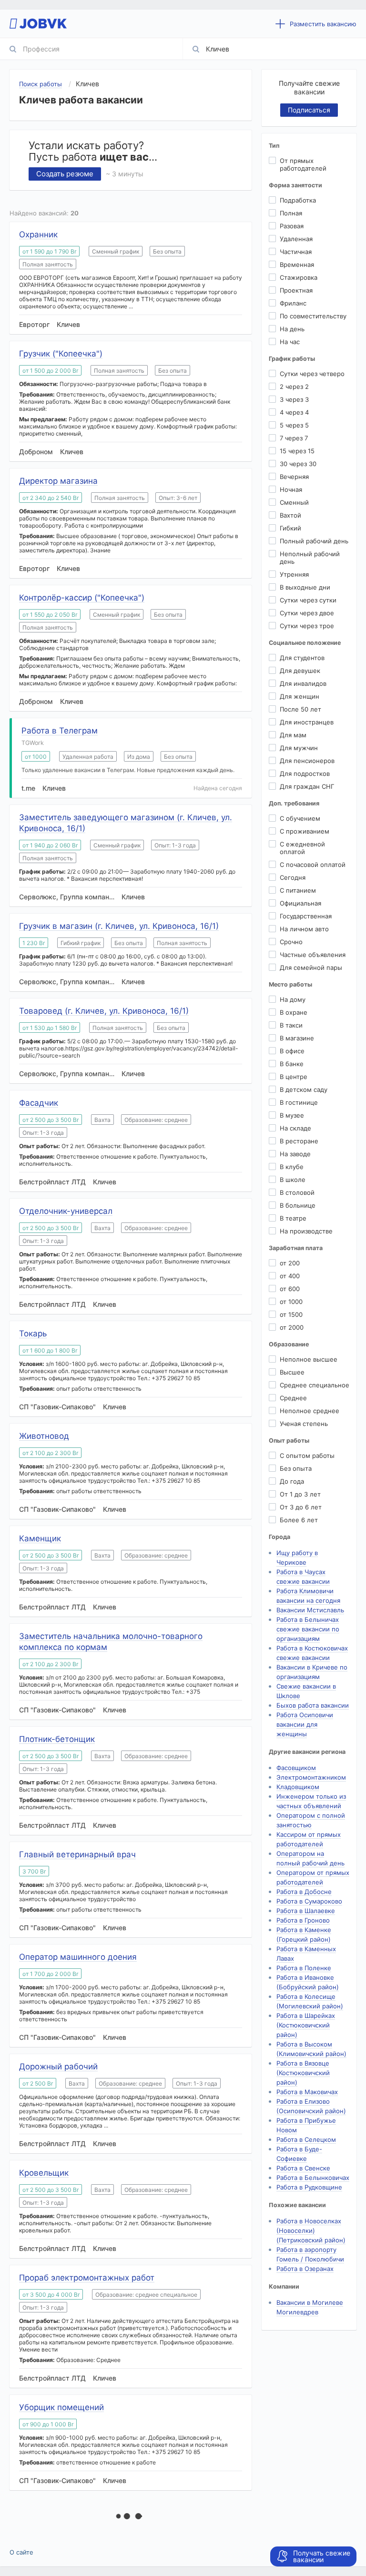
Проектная (296, 290)
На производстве (306, 1231)
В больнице (298, 1205)
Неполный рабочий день (310, 558)
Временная (297, 265)
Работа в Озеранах (305, 2269)
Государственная (306, 916)
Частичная (296, 252)
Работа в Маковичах (307, 2092)
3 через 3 (294, 399)
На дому (293, 999)
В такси (291, 1025)
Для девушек (300, 671)
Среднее (293, 1398)
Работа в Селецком (306, 2139)
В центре (294, 1077)
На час (290, 342)
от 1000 (291, 1302)
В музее (292, 1115)
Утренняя (294, 574)
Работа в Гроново (303, 1920)
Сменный (294, 502)
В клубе (292, 1167)
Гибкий (290, 528)
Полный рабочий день (314, 541)
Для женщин (300, 696)
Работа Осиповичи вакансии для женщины (305, 1724)
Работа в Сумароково (309, 1901)
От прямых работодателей (303, 164)
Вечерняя (294, 477)
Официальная (300, 903)
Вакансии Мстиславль (310, 1610)
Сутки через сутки (308, 600)
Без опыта (296, 1468)
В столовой (297, 1192)
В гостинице (299, 1102)
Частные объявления (313, 955)
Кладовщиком (298, 1787)
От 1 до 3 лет (300, 1494)
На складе (295, 1128)
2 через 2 (294, 387)
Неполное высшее (309, 1359)
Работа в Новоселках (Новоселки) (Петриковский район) (311, 2230)
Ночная (291, 489)
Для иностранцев (307, 722)
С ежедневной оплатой (302, 848)
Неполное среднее (310, 1411)
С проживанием (305, 831)
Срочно (291, 942)
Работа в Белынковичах (313, 2178)
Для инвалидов (303, 683)
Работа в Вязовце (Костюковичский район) (303, 2073)
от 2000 (292, 1327)
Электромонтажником (311, 1777)
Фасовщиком (296, 1768)
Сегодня (293, 877)
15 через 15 (297, 451)
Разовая (292, 226)
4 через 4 (294, 412)
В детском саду (304, 1089)
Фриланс (293, 303)
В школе (293, 1180)
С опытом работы (307, 1456)
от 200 (290, 1263)
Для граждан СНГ (307, 786)
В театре (293, 1218)
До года (292, 1481)
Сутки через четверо (312, 374)
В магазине (297, 1038)
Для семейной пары (311, 967)
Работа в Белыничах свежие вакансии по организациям (308, 1629)
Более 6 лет (299, 1520)
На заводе (295, 1154)
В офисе (292, 1051)
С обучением (300, 818)
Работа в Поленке (304, 1968)
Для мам (293, 735)
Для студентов (302, 658)
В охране (294, 1012)
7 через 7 (294, 438)
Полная (291, 213)
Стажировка (299, 277)
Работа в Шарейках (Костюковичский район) (306, 2025)
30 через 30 (298, 464)
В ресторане (299, 1141)
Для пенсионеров (307, 761)
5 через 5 (294, 425)
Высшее (292, 1372)
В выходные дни (305, 587)
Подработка (298, 200)
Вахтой (290, 515)
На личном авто (304, 929)
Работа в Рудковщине (309, 2187)
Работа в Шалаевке (306, 1911)
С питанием (298, 890)
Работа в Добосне (304, 1892)
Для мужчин (299, 748)
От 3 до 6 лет (301, 1507)
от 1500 (291, 1314)
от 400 (290, 1276)
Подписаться (309, 110)
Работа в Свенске (303, 2168)
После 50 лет (300, 709)
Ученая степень (304, 1424)
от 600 (290, 1289)
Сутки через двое (307, 613)
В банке (292, 1064)
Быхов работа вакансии (313, 1705)
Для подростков (305, 774)
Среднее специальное (315, 1385)
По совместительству (313, 316)
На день (292, 329)
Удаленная (296, 239)
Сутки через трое (307, 626)
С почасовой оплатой (313, 865)
